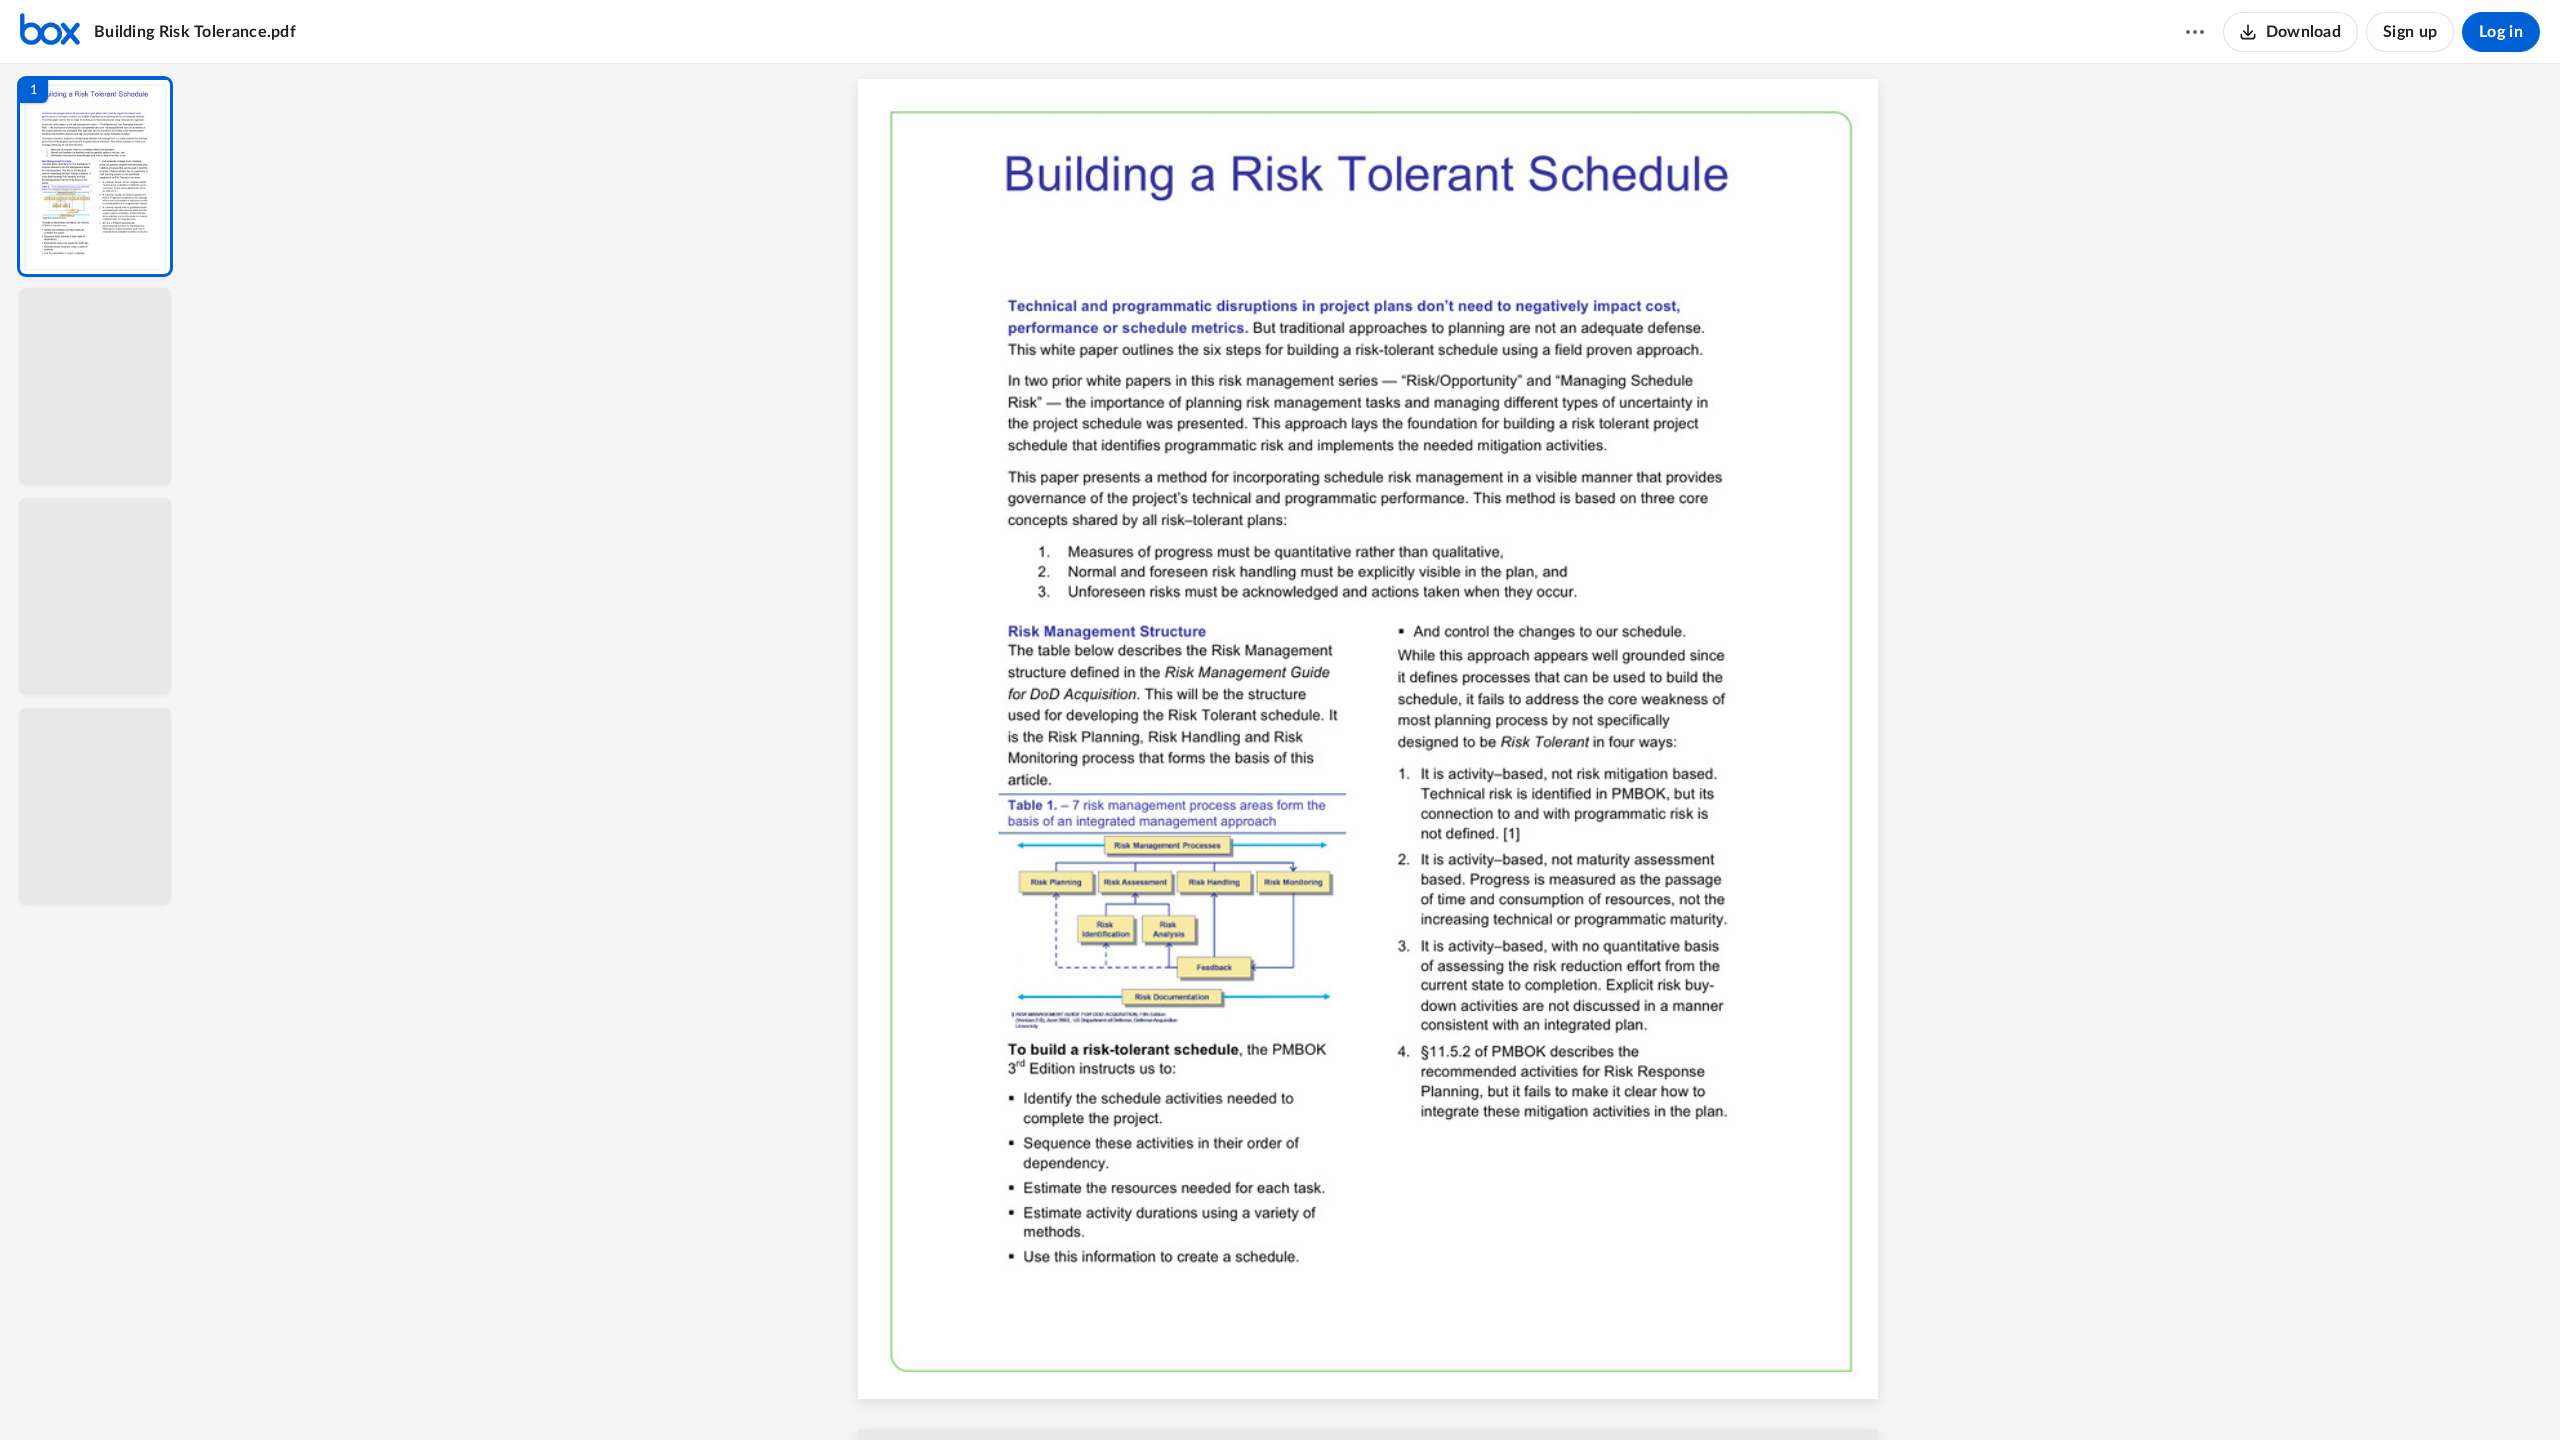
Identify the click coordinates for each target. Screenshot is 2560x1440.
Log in (2501, 32)
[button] (95, 176)
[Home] (50, 32)
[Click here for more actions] (2195, 32)
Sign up (2410, 32)
